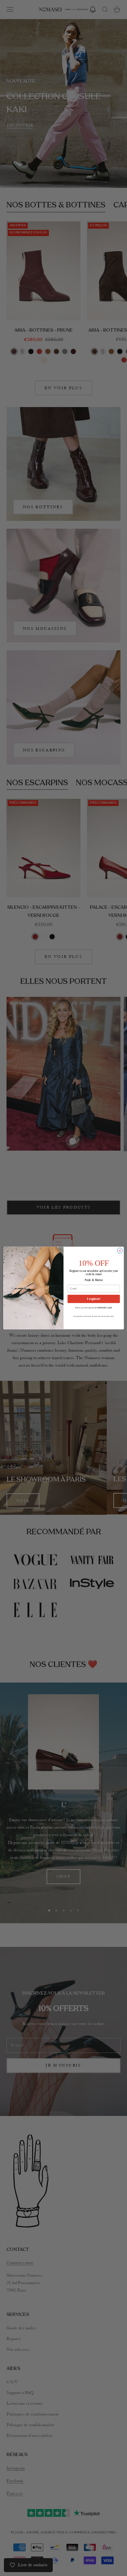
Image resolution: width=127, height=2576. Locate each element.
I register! (94, 1299)
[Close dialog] (120, 1251)
